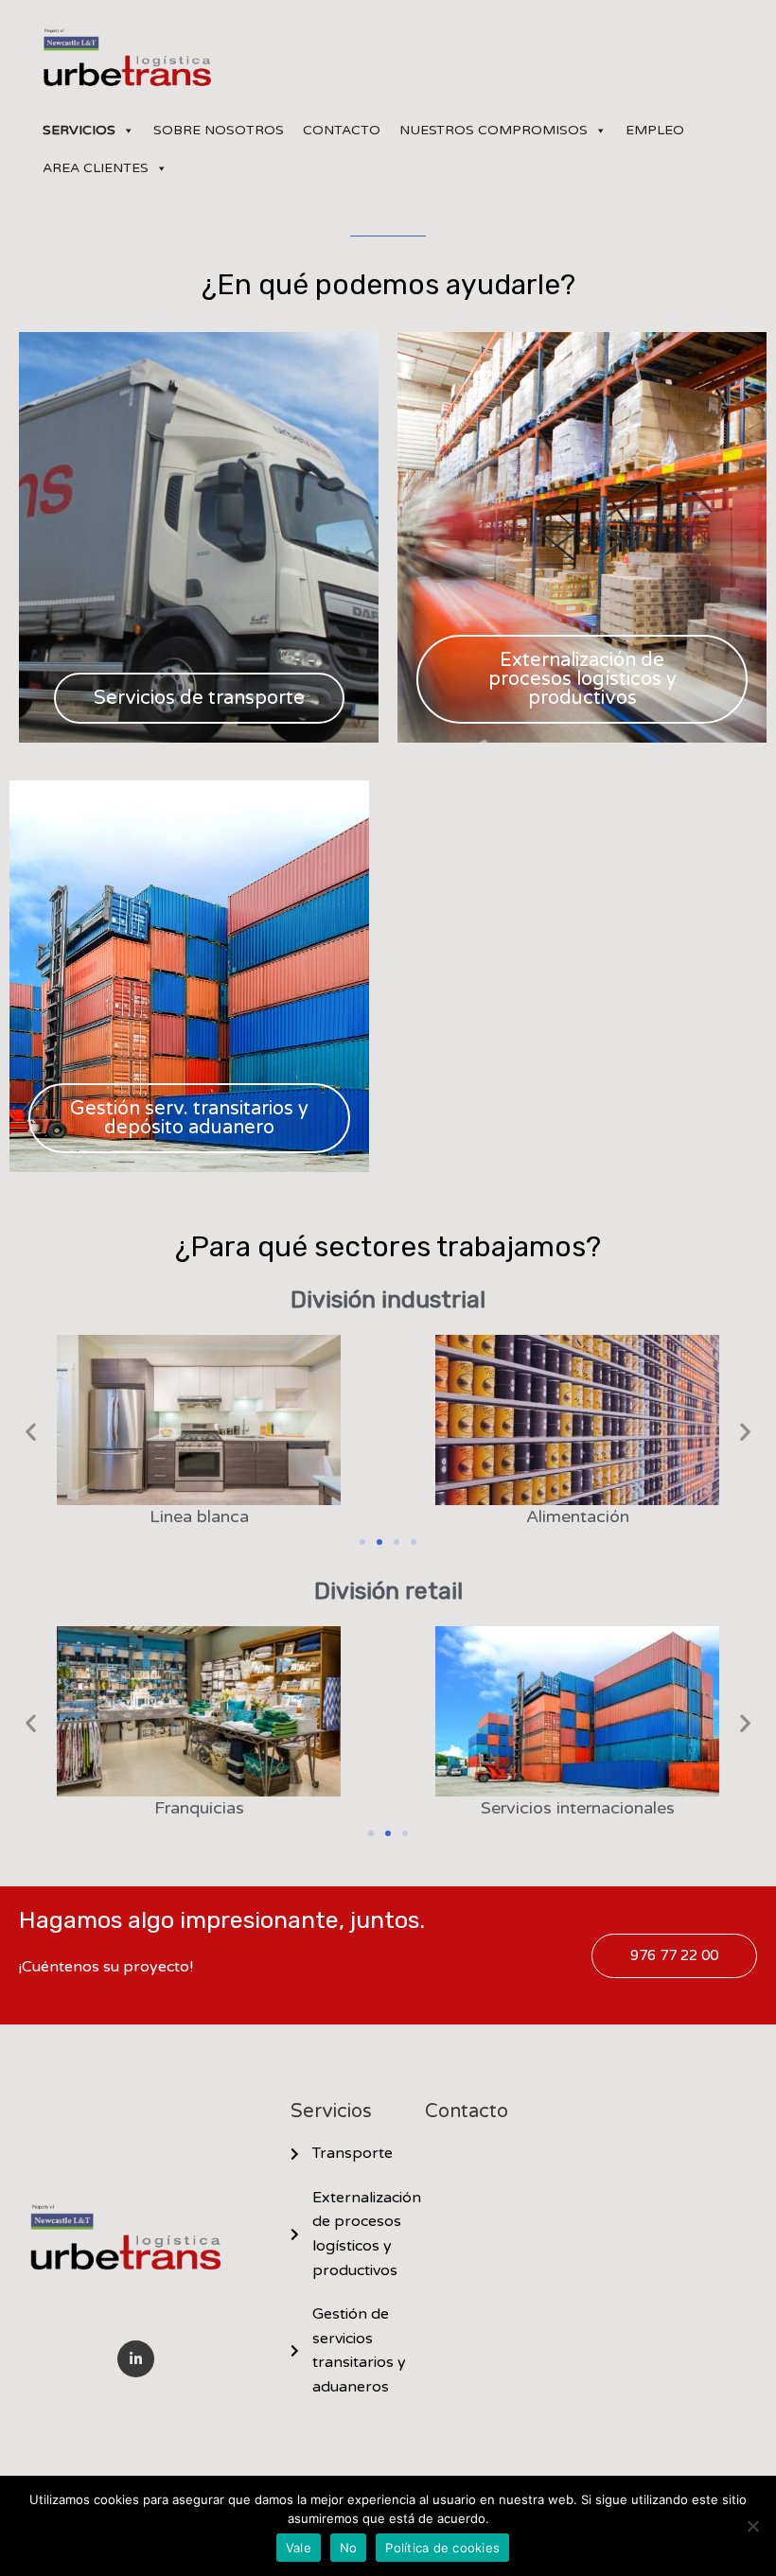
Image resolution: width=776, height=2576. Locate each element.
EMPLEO (655, 130)
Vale (299, 2548)
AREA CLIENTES (96, 168)
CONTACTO (342, 130)
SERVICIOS (79, 130)
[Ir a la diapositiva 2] (379, 1542)
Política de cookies (442, 2548)
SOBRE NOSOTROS (219, 130)
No (349, 2548)
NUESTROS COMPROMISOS (494, 130)
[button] (31, 1432)
